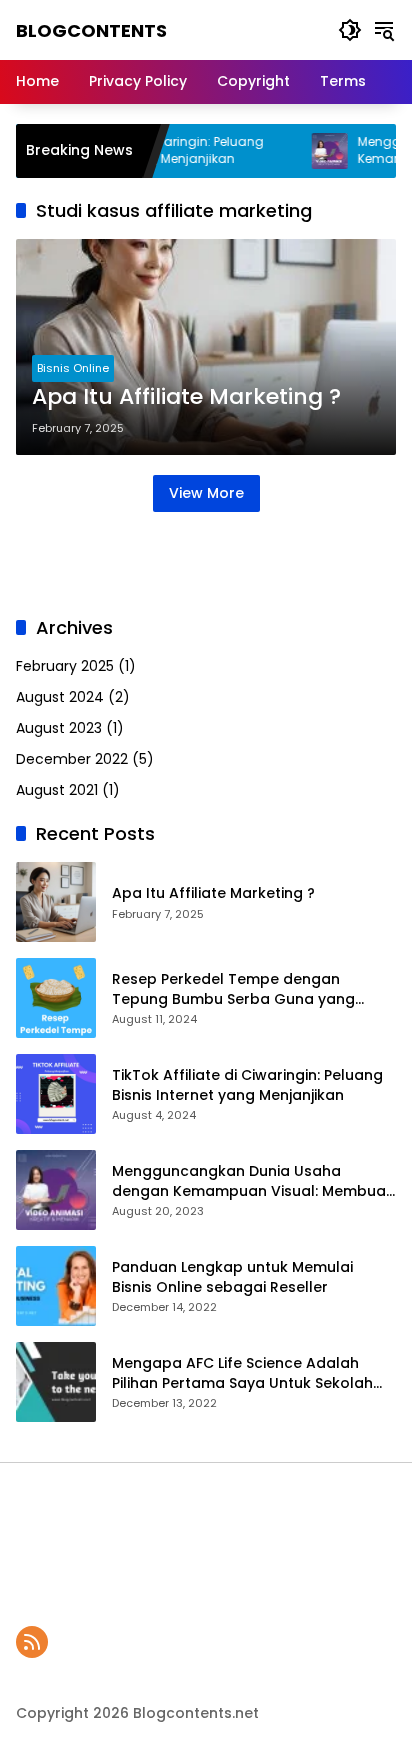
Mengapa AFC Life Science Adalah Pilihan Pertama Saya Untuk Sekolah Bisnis (242, 1373)
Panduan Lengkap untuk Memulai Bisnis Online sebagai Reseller (232, 1277)
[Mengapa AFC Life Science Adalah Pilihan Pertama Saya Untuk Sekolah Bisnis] (56, 1382)
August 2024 (60, 697)
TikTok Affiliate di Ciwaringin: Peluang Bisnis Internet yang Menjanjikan (247, 1085)
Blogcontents (91, 30)
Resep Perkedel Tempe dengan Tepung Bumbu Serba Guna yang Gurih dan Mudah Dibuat (233, 989)
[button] (350, 30)
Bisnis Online (73, 368)
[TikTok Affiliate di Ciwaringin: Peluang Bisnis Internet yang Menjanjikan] (56, 1094)
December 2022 (72, 759)
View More (206, 493)
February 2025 (65, 666)
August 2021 (57, 790)
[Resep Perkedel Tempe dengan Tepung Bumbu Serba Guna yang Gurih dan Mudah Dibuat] (56, 998)
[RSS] (32, 1642)
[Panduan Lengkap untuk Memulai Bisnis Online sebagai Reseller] (56, 1286)
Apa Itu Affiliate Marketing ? (186, 397)
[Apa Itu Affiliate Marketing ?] (56, 902)
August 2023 (59, 728)
